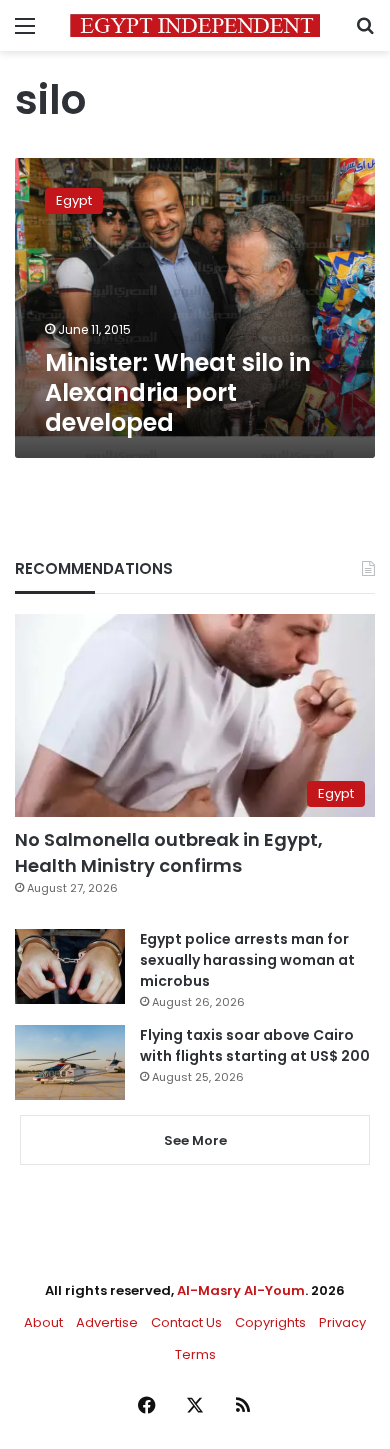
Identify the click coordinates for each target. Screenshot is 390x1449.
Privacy (342, 1322)
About (43, 1322)
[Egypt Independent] (195, 25)
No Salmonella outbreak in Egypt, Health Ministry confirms (169, 852)
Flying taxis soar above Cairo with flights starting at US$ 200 (255, 1045)
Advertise (107, 1322)
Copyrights (270, 1322)
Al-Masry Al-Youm (241, 1290)
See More (195, 1140)
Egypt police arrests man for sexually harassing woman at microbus (247, 960)
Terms (195, 1354)
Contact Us (186, 1322)
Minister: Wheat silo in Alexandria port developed (178, 392)
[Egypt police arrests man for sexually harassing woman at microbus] (70, 966)
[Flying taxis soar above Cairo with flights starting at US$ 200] (70, 1062)
